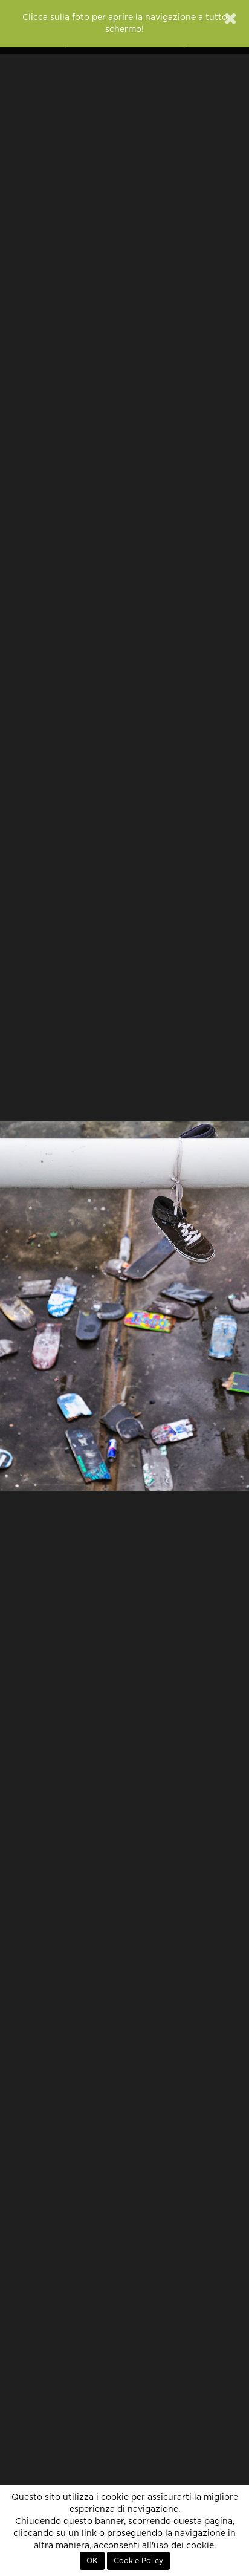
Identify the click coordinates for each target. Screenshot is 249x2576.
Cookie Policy (138, 2561)
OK (92, 2561)
